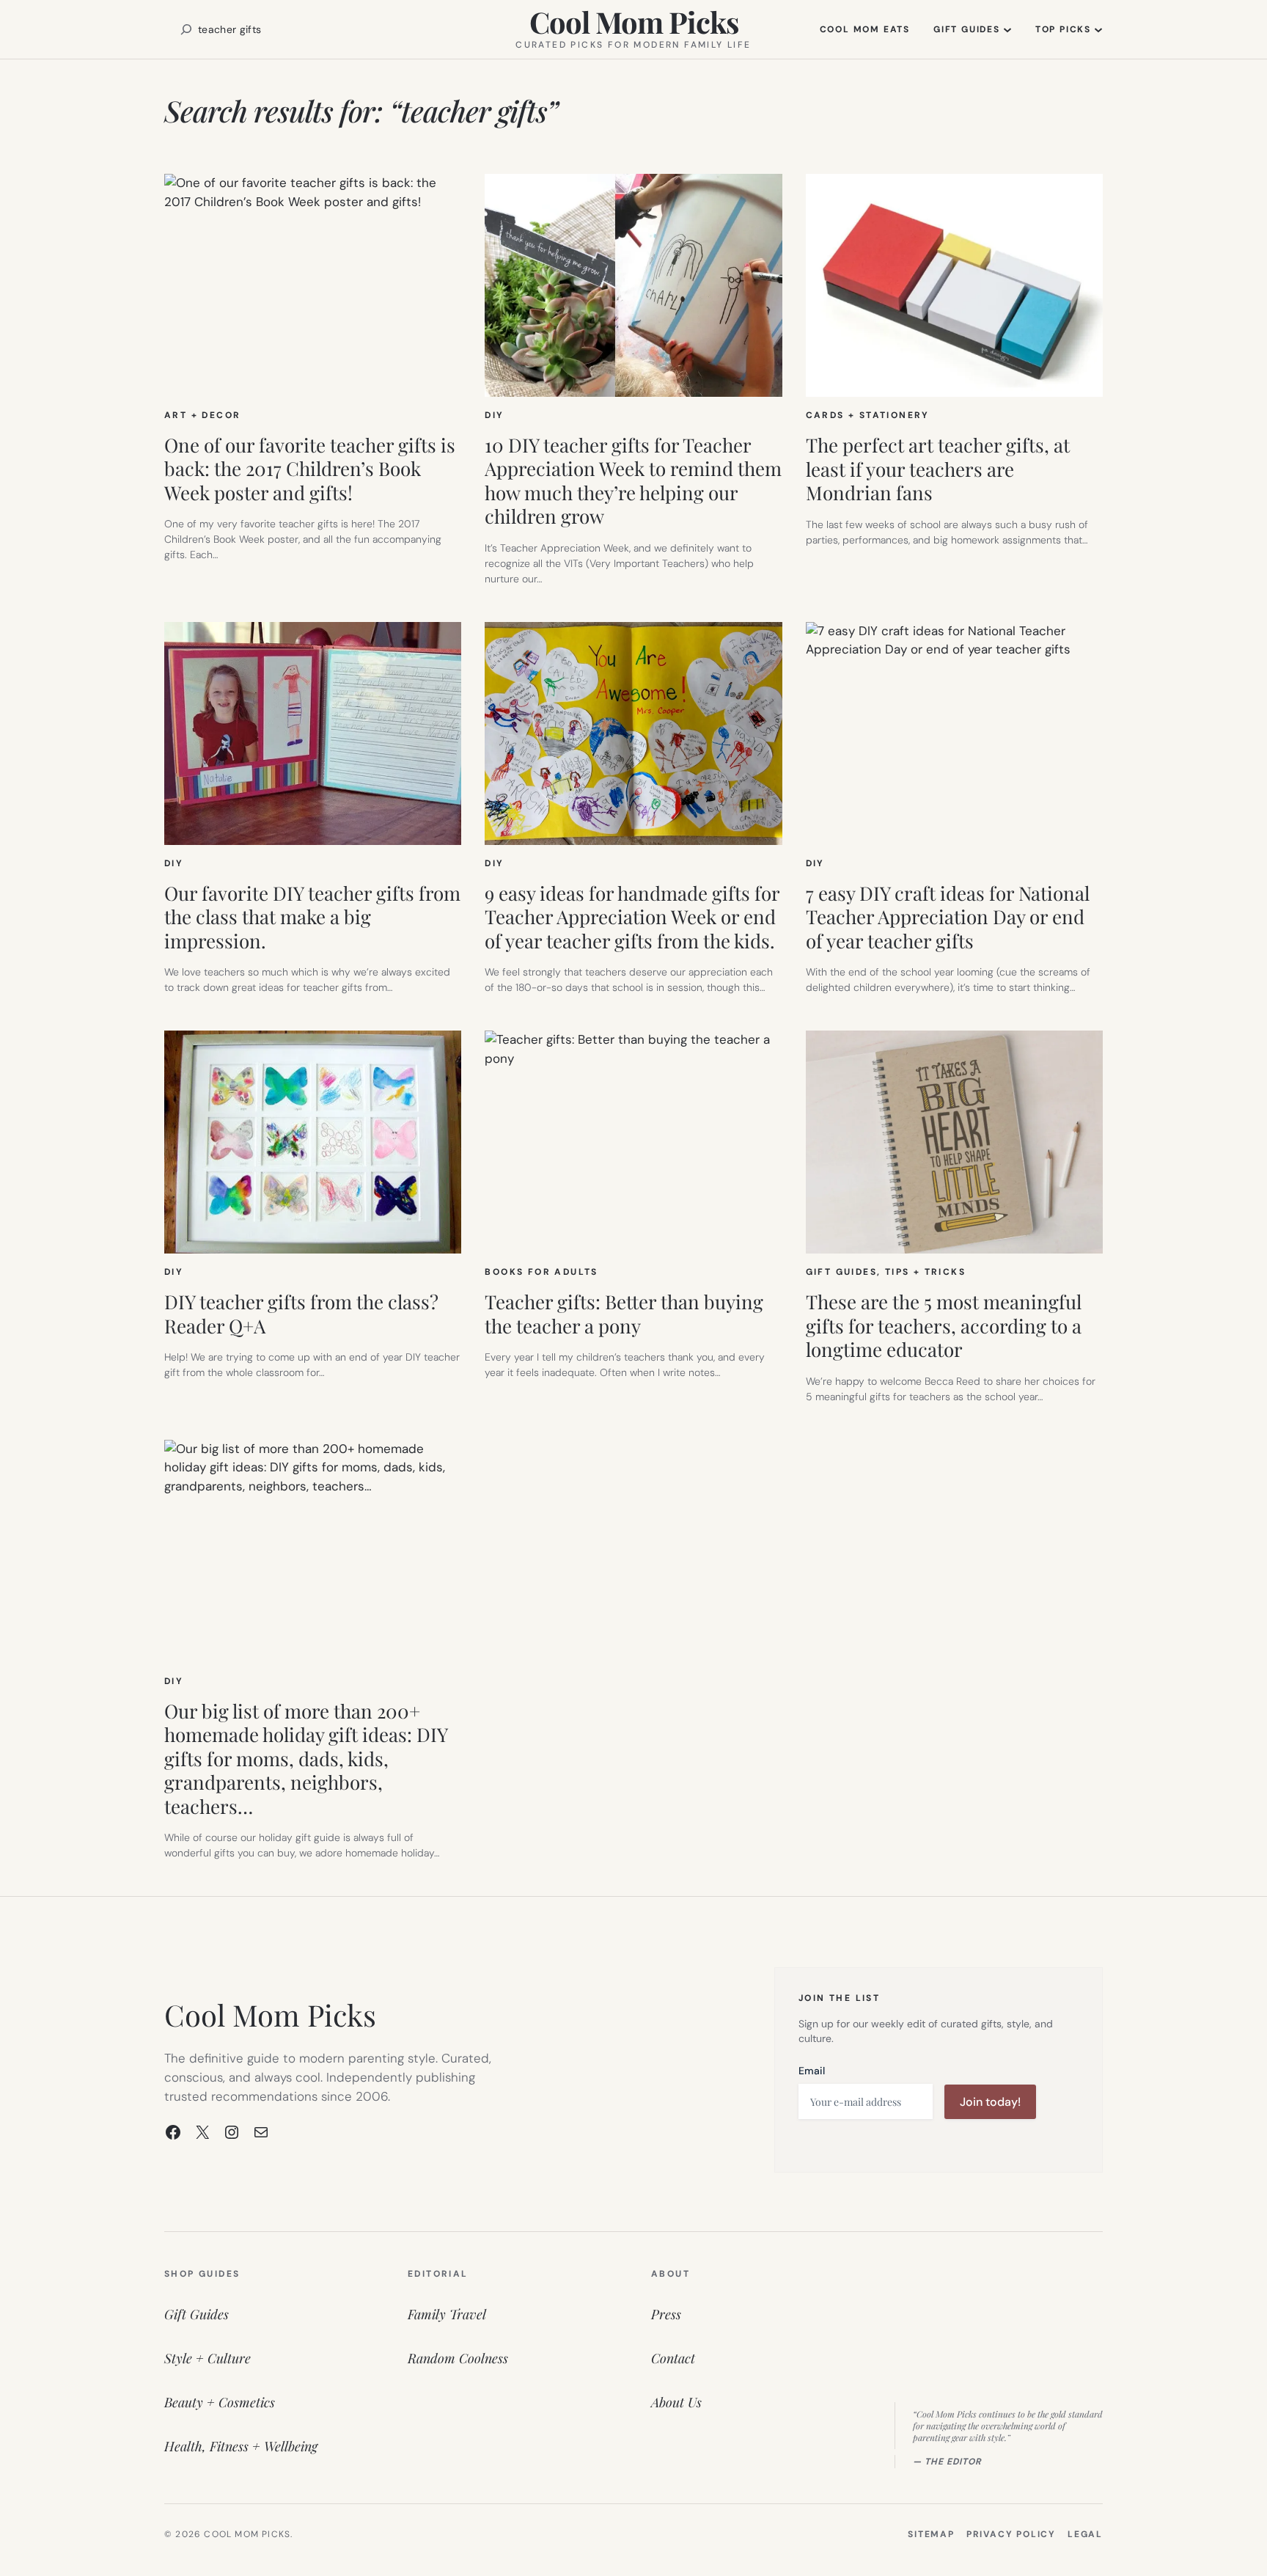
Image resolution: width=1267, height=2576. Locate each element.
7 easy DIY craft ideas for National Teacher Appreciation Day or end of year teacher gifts (948, 918)
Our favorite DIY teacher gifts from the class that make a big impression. (312, 918)
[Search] (186, 29)
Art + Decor (202, 415)
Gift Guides (841, 1272)
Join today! (990, 2102)
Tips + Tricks (925, 1272)
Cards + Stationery (868, 415)
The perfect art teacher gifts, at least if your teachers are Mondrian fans (938, 469)
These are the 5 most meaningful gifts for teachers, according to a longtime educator (944, 1326)
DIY (494, 415)
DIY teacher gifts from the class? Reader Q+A (301, 1314)
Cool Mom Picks (634, 22)
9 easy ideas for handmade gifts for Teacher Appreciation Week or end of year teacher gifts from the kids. (632, 918)
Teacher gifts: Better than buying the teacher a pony (624, 1314)
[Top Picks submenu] (1098, 29)
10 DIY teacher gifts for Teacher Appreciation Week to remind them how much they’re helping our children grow (633, 481)
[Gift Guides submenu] (1007, 29)
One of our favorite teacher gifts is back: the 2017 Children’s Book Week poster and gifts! (310, 469)
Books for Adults (541, 1272)
